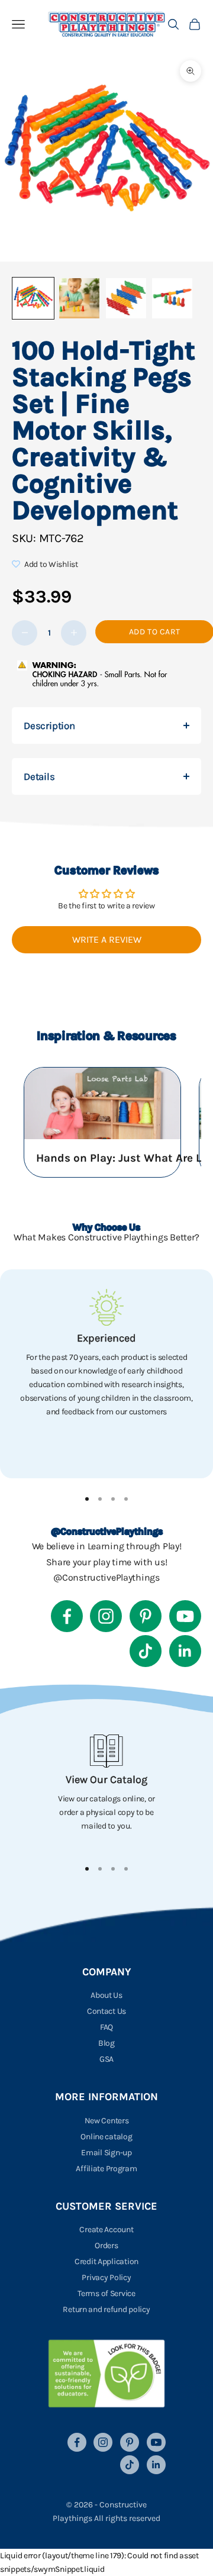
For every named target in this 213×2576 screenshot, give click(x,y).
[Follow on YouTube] (185, 1616)
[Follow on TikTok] (146, 1651)
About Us (106, 1995)
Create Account (106, 2230)
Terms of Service (106, 2293)
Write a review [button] (107, 939)
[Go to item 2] (79, 298)
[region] (106, 1374)
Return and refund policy (106, 2309)
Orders (106, 2245)
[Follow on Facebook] (67, 1616)
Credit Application (106, 2261)
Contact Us (106, 2011)
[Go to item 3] (126, 298)
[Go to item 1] (33, 298)
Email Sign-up (106, 2153)
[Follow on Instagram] (106, 1616)
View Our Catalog (106, 1779)
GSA (106, 2059)
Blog (106, 2043)
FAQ (106, 2027)
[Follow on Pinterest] (146, 1616)
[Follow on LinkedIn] (185, 1651)
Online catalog (106, 2137)
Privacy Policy (106, 2277)
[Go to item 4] (172, 298)
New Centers (107, 2121)
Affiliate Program (106, 2169)
